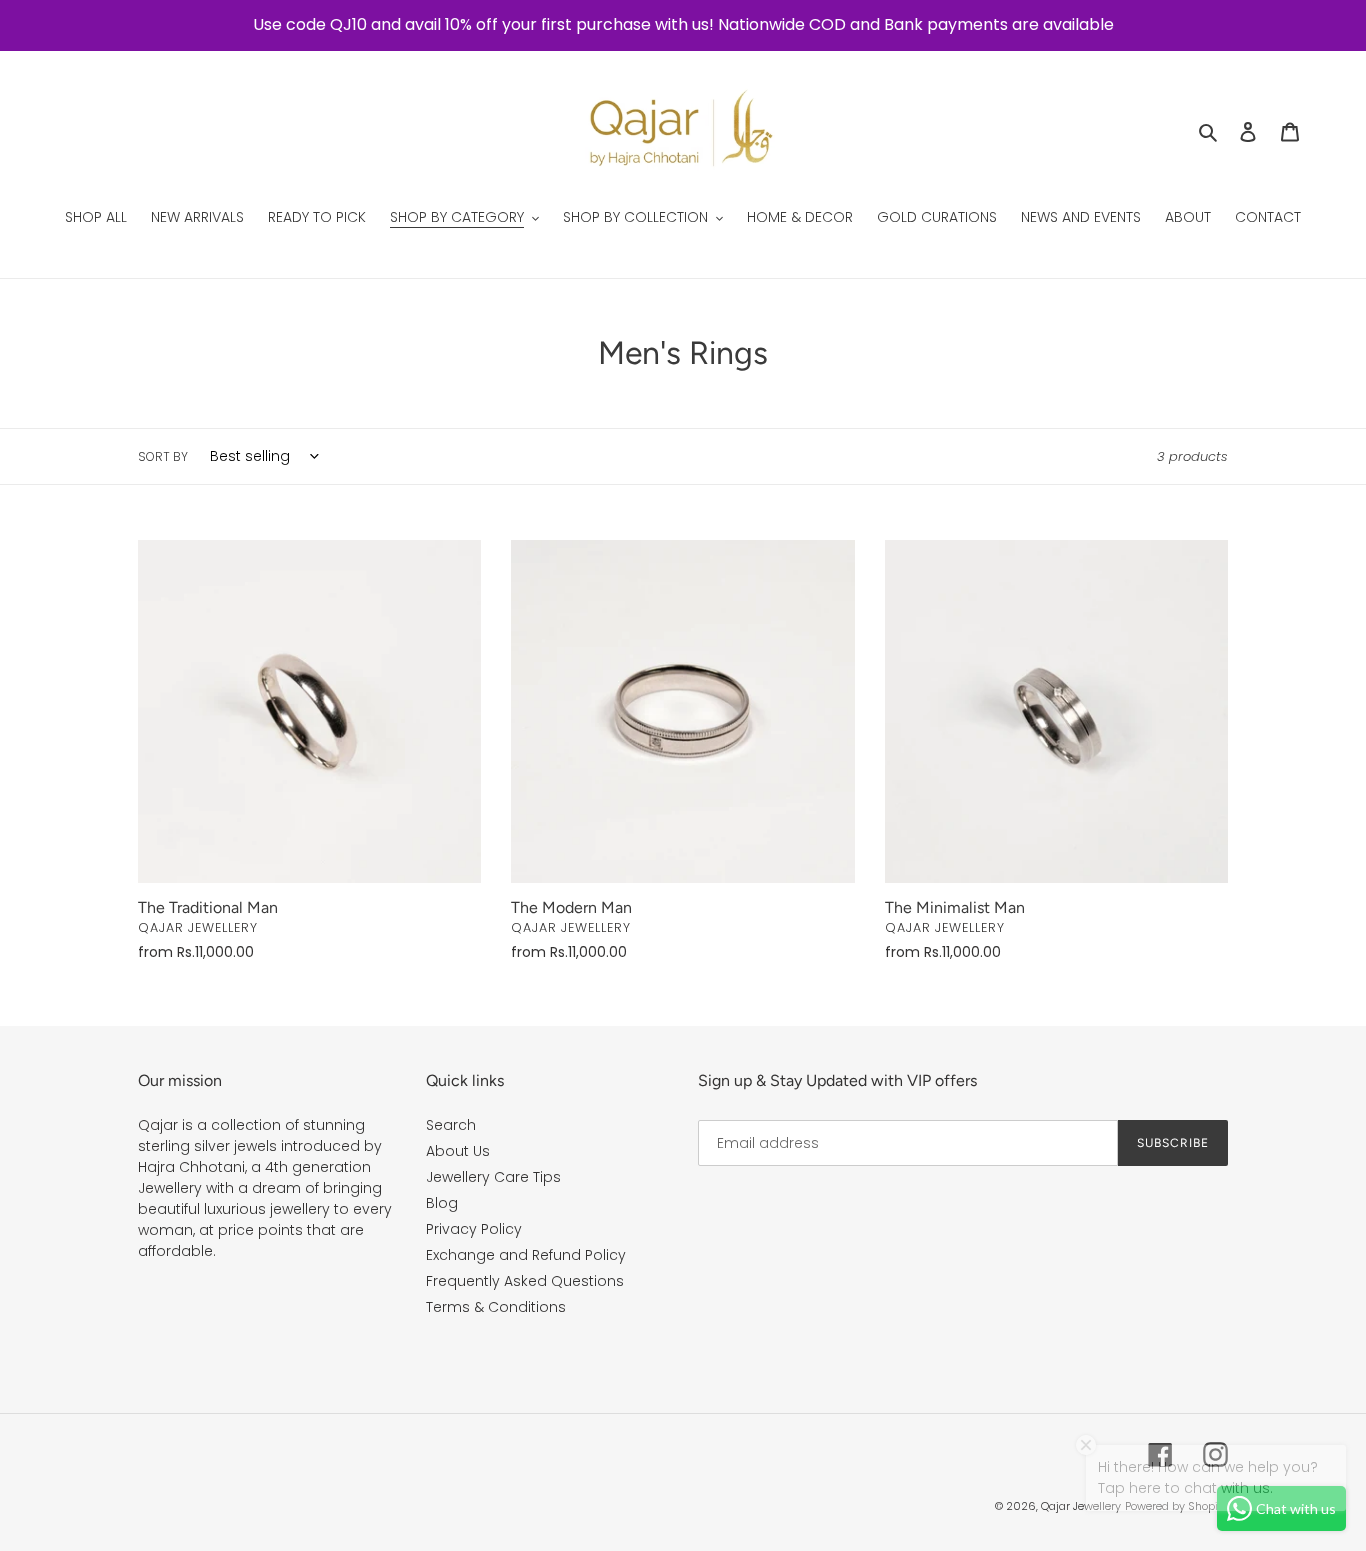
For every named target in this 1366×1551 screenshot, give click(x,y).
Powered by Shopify (1176, 1506)
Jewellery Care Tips (493, 1177)
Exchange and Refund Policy (526, 1255)
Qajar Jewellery (1081, 1506)
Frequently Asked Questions (525, 1281)
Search (451, 1125)
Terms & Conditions (496, 1307)
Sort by (163, 456)
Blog (442, 1203)
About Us (458, 1151)
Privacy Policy (474, 1229)
